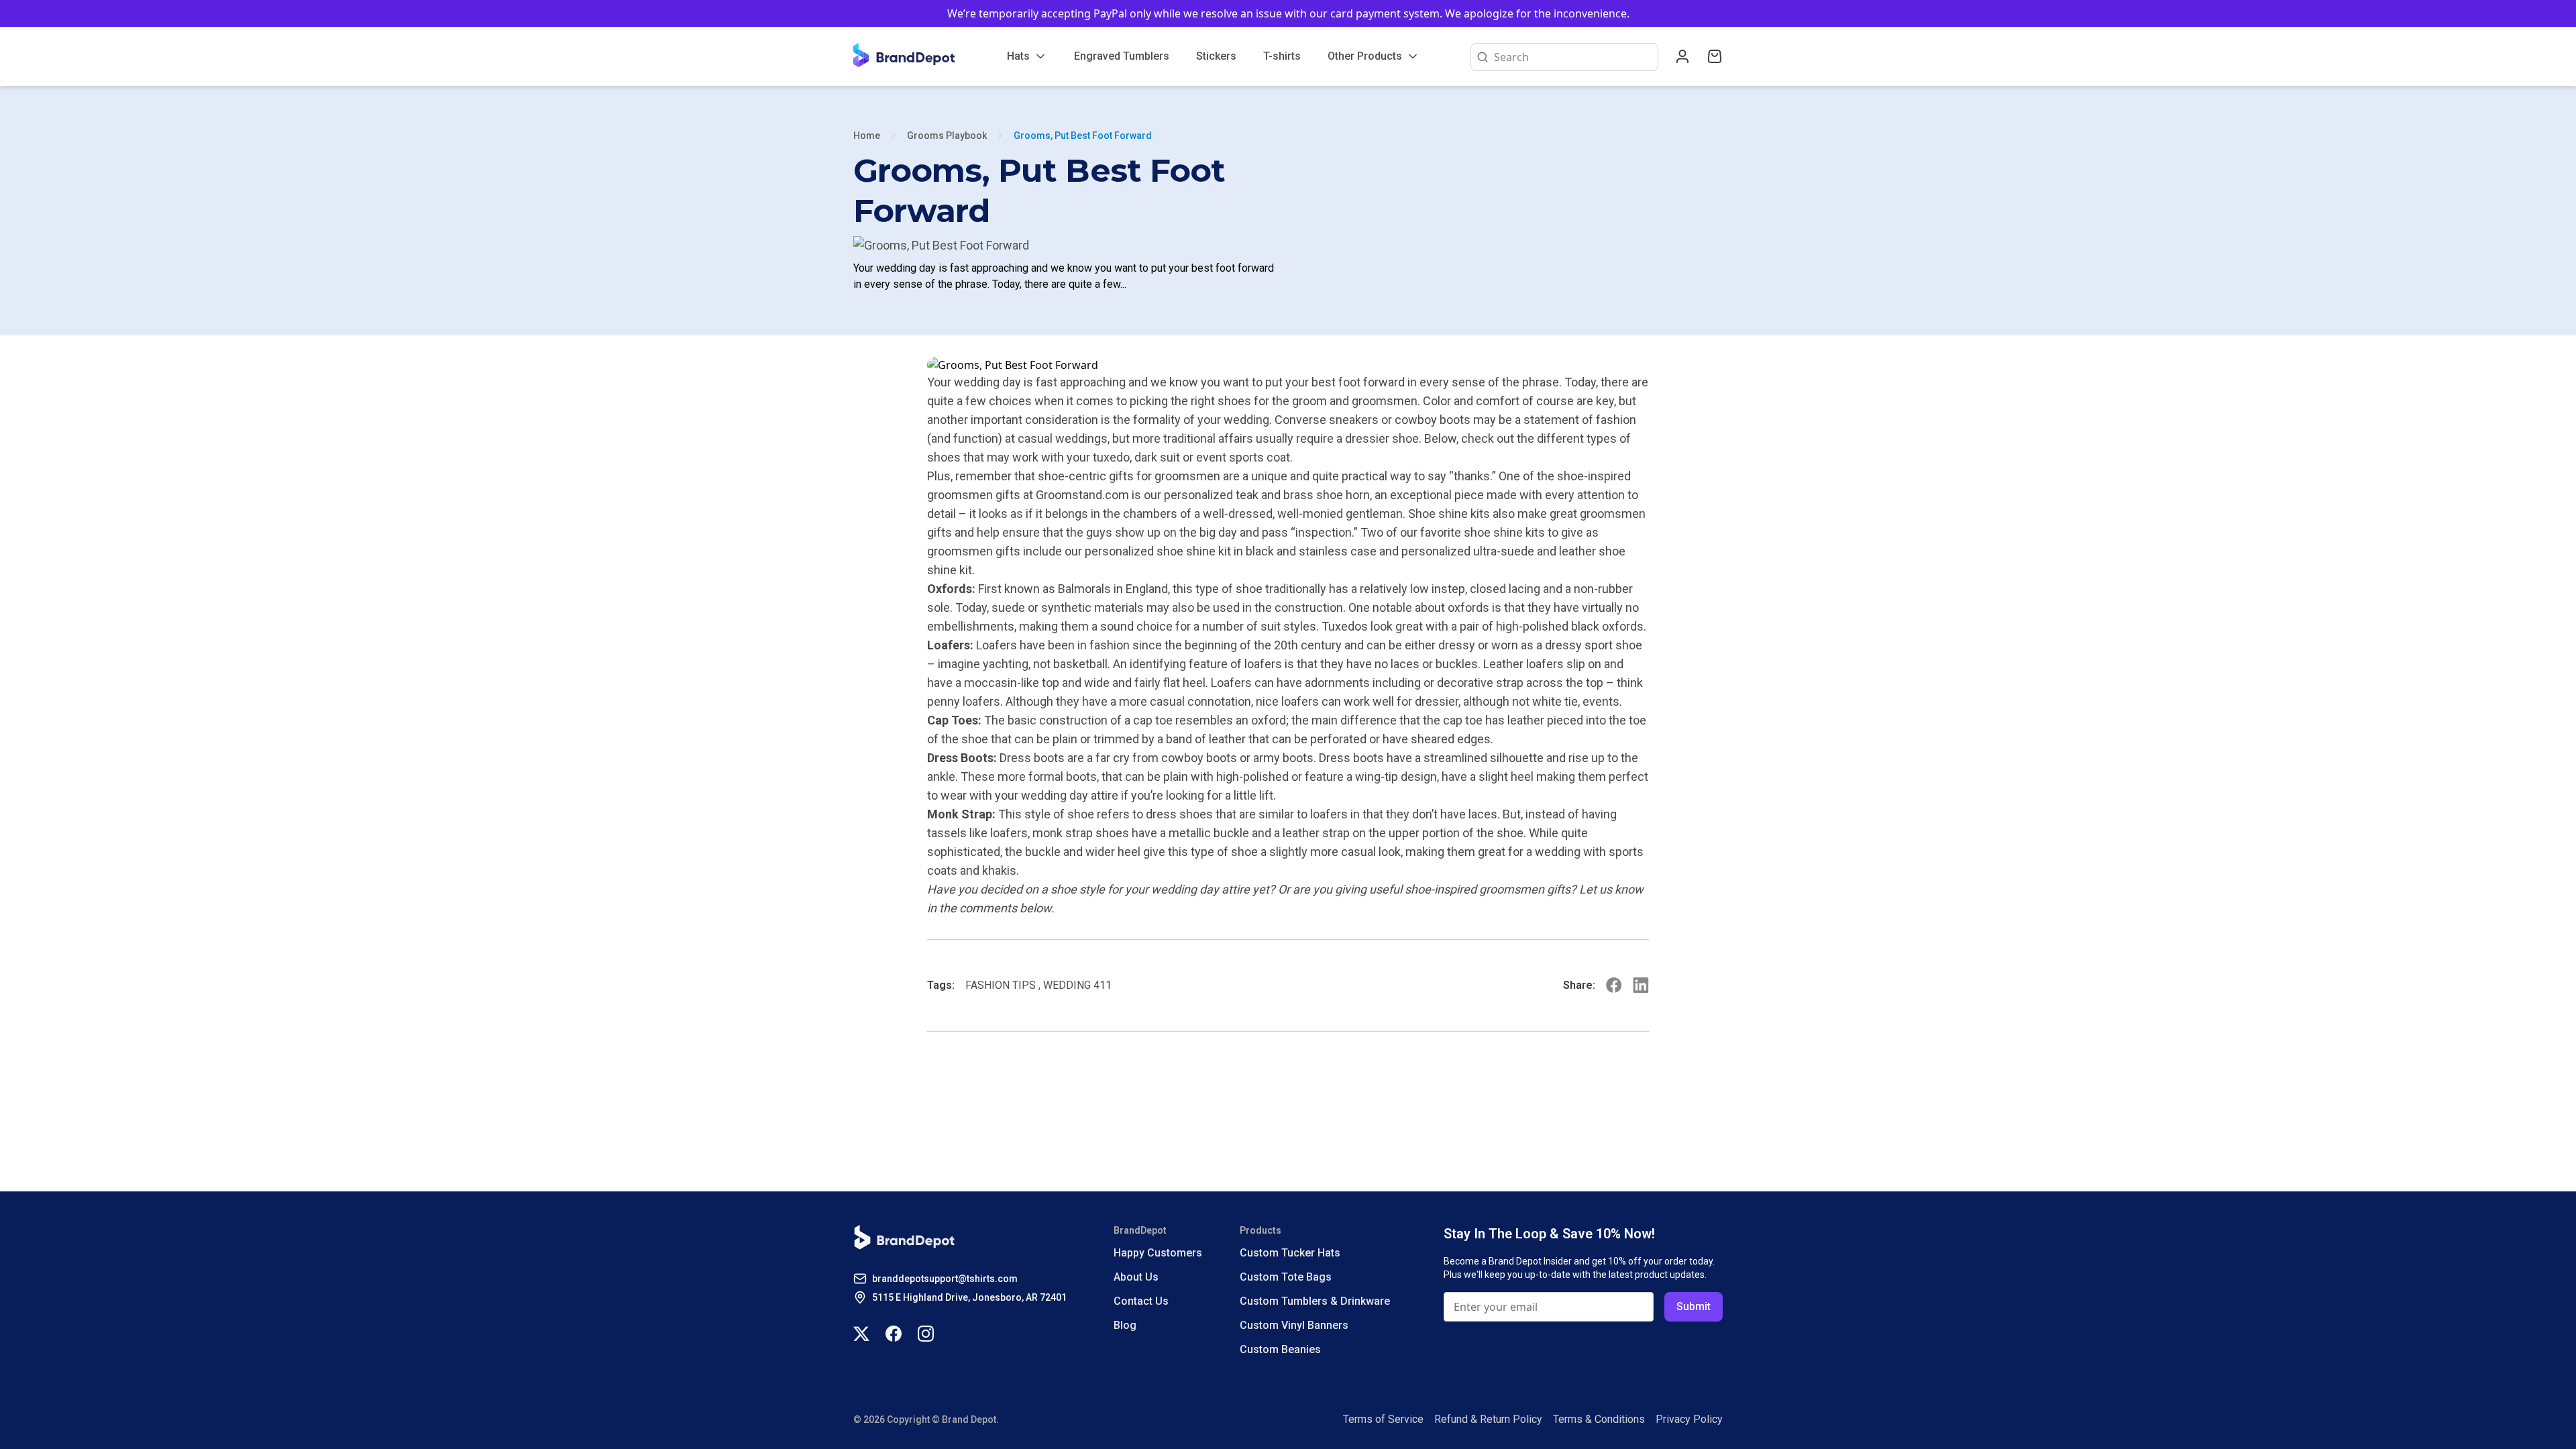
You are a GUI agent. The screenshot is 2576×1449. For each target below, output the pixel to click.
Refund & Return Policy (1488, 1419)
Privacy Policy (1689, 1419)
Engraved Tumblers (1122, 56)
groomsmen (1512, 889)
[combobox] (1573, 57)
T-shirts (1282, 56)
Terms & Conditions (1599, 1419)
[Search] (1480, 57)
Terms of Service (1383, 1419)
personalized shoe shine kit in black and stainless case (1231, 551)
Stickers (1216, 56)
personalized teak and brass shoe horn (1267, 495)
